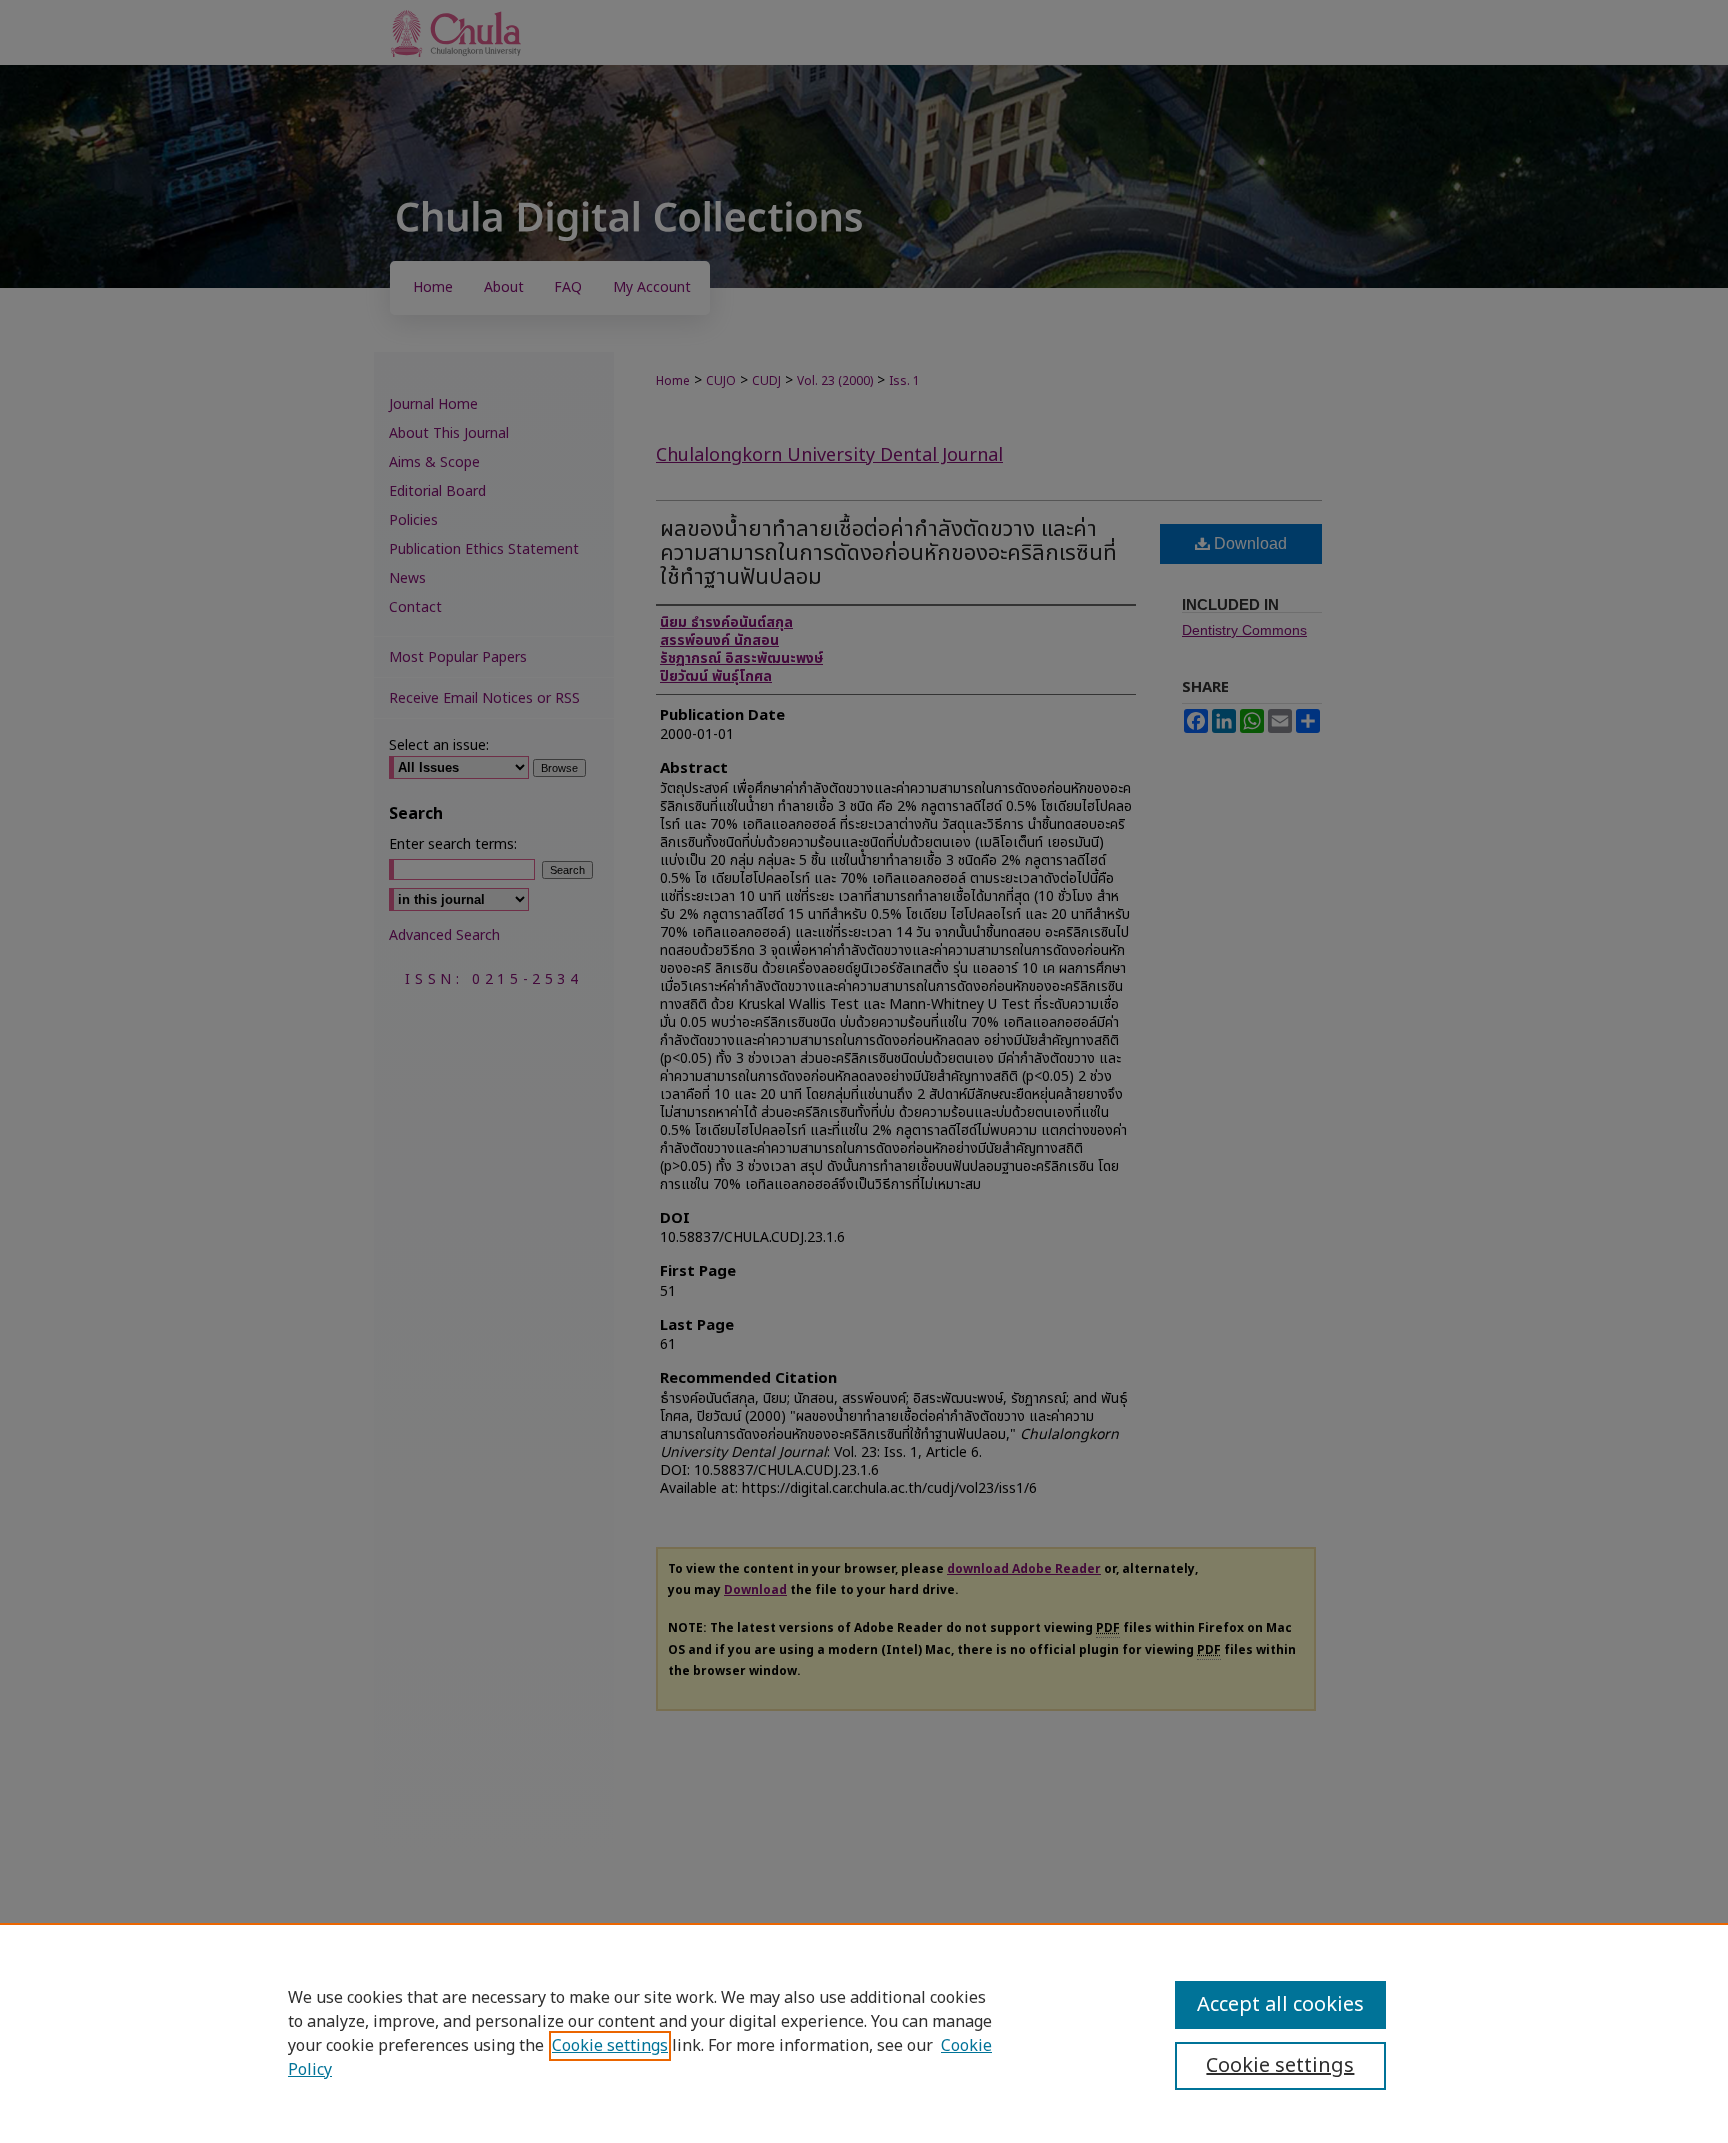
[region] (864, 2033)
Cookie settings (610, 2046)
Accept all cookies (1280, 2005)
